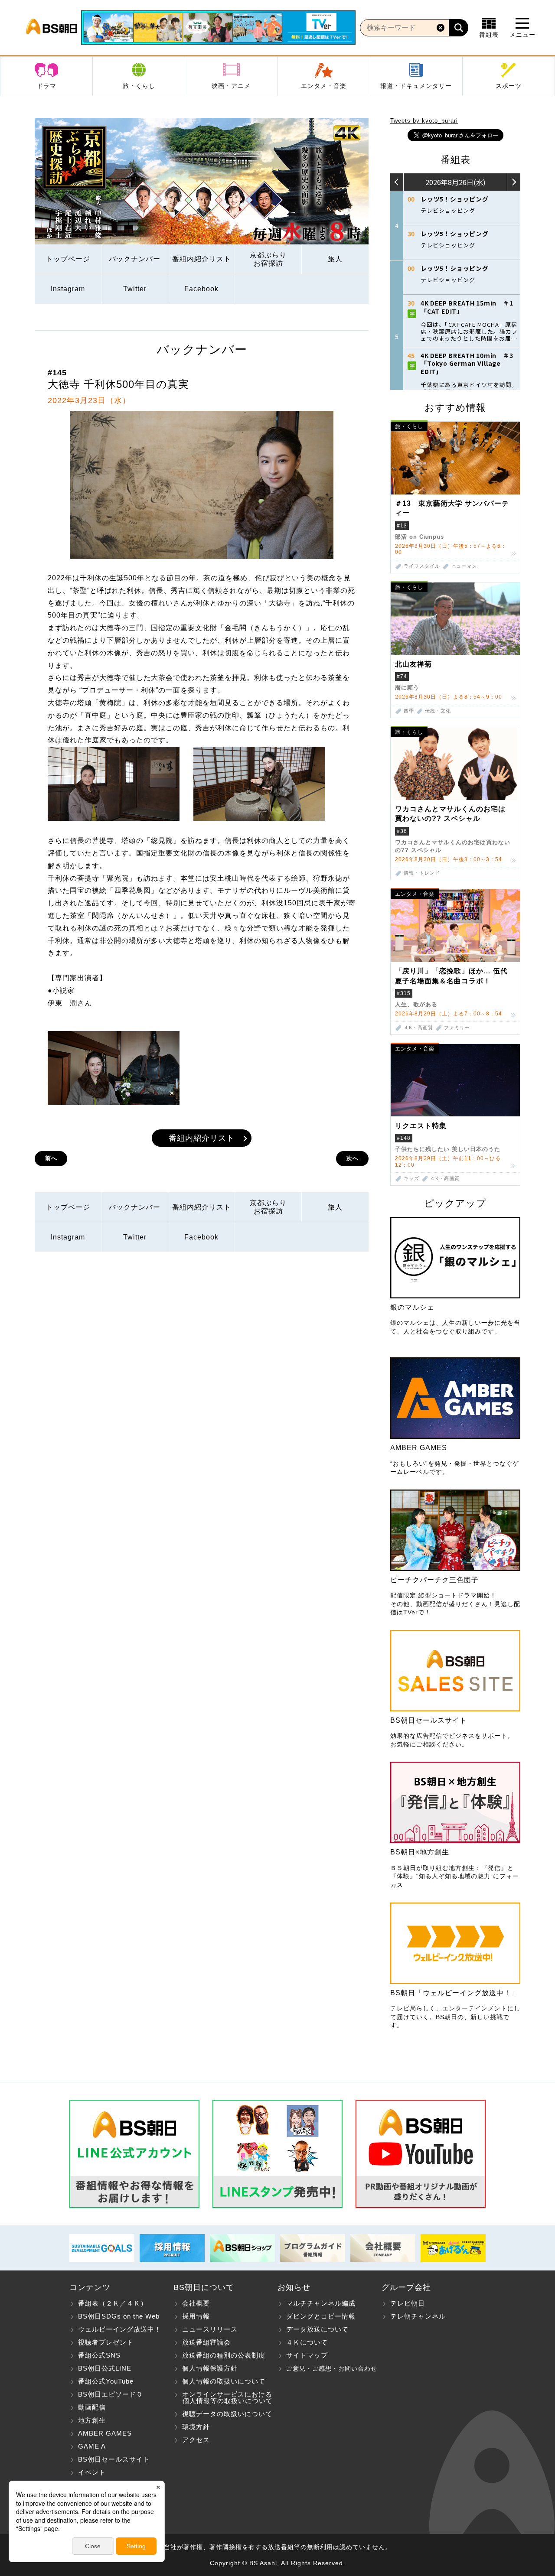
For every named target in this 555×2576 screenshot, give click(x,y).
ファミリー (457, 1028)
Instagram (68, 289)
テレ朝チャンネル (418, 2316)
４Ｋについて (307, 2342)
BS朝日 (51, 28)
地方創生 (92, 2420)
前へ (51, 1158)
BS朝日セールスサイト (114, 2459)
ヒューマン (464, 566)
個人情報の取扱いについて (224, 2381)
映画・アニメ (231, 86)
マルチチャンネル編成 (321, 2303)
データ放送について (317, 2329)
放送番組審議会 (206, 2342)
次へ (353, 1158)
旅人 (335, 259)
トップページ (68, 259)
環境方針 (196, 2427)
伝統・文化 (438, 711)
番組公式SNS (99, 2355)
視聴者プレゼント (106, 2342)
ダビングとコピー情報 (321, 2316)
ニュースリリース (210, 2329)
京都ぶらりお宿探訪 (268, 259)
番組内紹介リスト (202, 259)
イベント (92, 2472)
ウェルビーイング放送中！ (120, 2329)
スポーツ (509, 86)
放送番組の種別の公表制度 (224, 2355)
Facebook (201, 289)
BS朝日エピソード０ (111, 2394)
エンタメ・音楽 (324, 86)
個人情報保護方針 (210, 2368)
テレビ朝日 (408, 2303)
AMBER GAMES (105, 2433)
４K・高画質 (418, 1028)
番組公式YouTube (106, 2381)
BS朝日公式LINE (105, 2368)
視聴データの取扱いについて (227, 2414)
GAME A (92, 2446)
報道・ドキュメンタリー (416, 86)
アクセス (196, 2440)
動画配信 (92, 2407)
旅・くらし (139, 86)
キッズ (411, 1179)
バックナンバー (135, 259)
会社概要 (196, 2303)
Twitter (135, 289)
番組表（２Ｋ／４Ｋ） (113, 2303)
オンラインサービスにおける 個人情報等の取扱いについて (223, 2397)
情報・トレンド (422, 873)
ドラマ (47, 86)
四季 (409, 711)
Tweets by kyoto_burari (424, 121)
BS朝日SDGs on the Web (119, 2316)
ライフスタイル (422, 566)
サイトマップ (307, 2355)
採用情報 (196, 2316)
